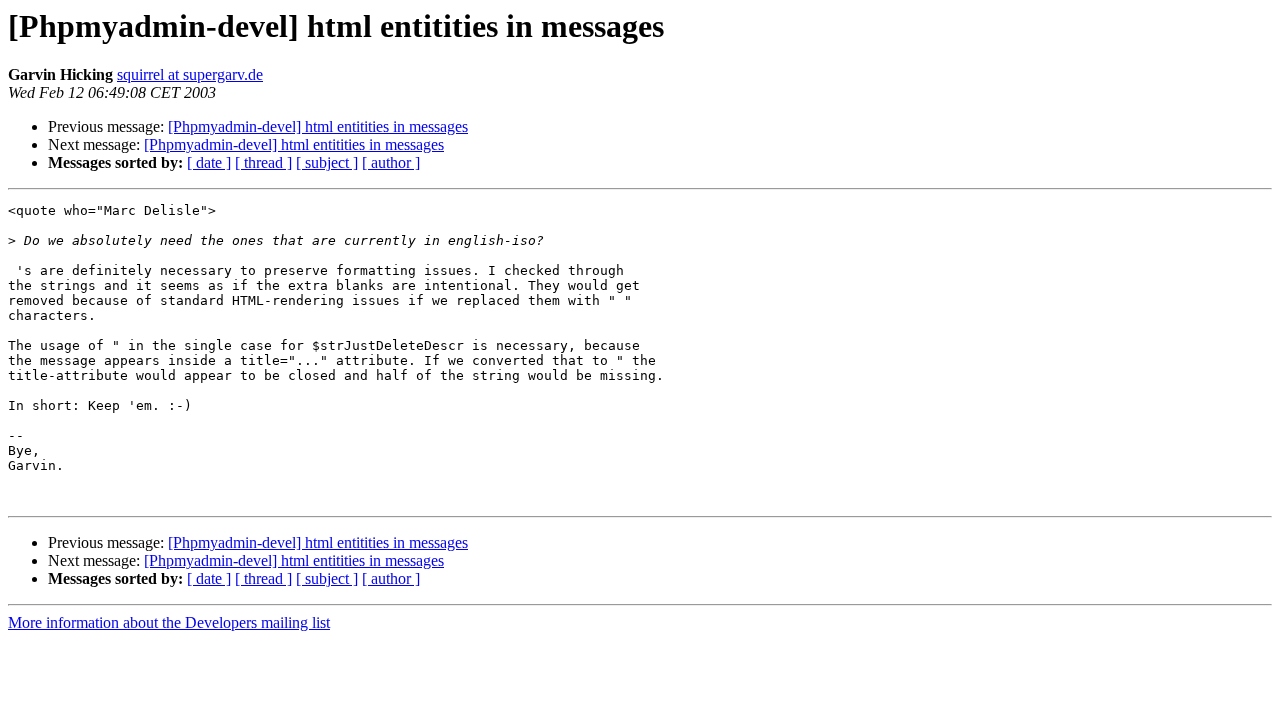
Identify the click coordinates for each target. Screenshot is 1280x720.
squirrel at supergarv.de (190, 74)
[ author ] (391, 162)
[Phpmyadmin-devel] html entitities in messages (318, 126)
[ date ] (209, 162)
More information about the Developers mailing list (169, 622)
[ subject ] (327, 162)
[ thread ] (263, 162)
